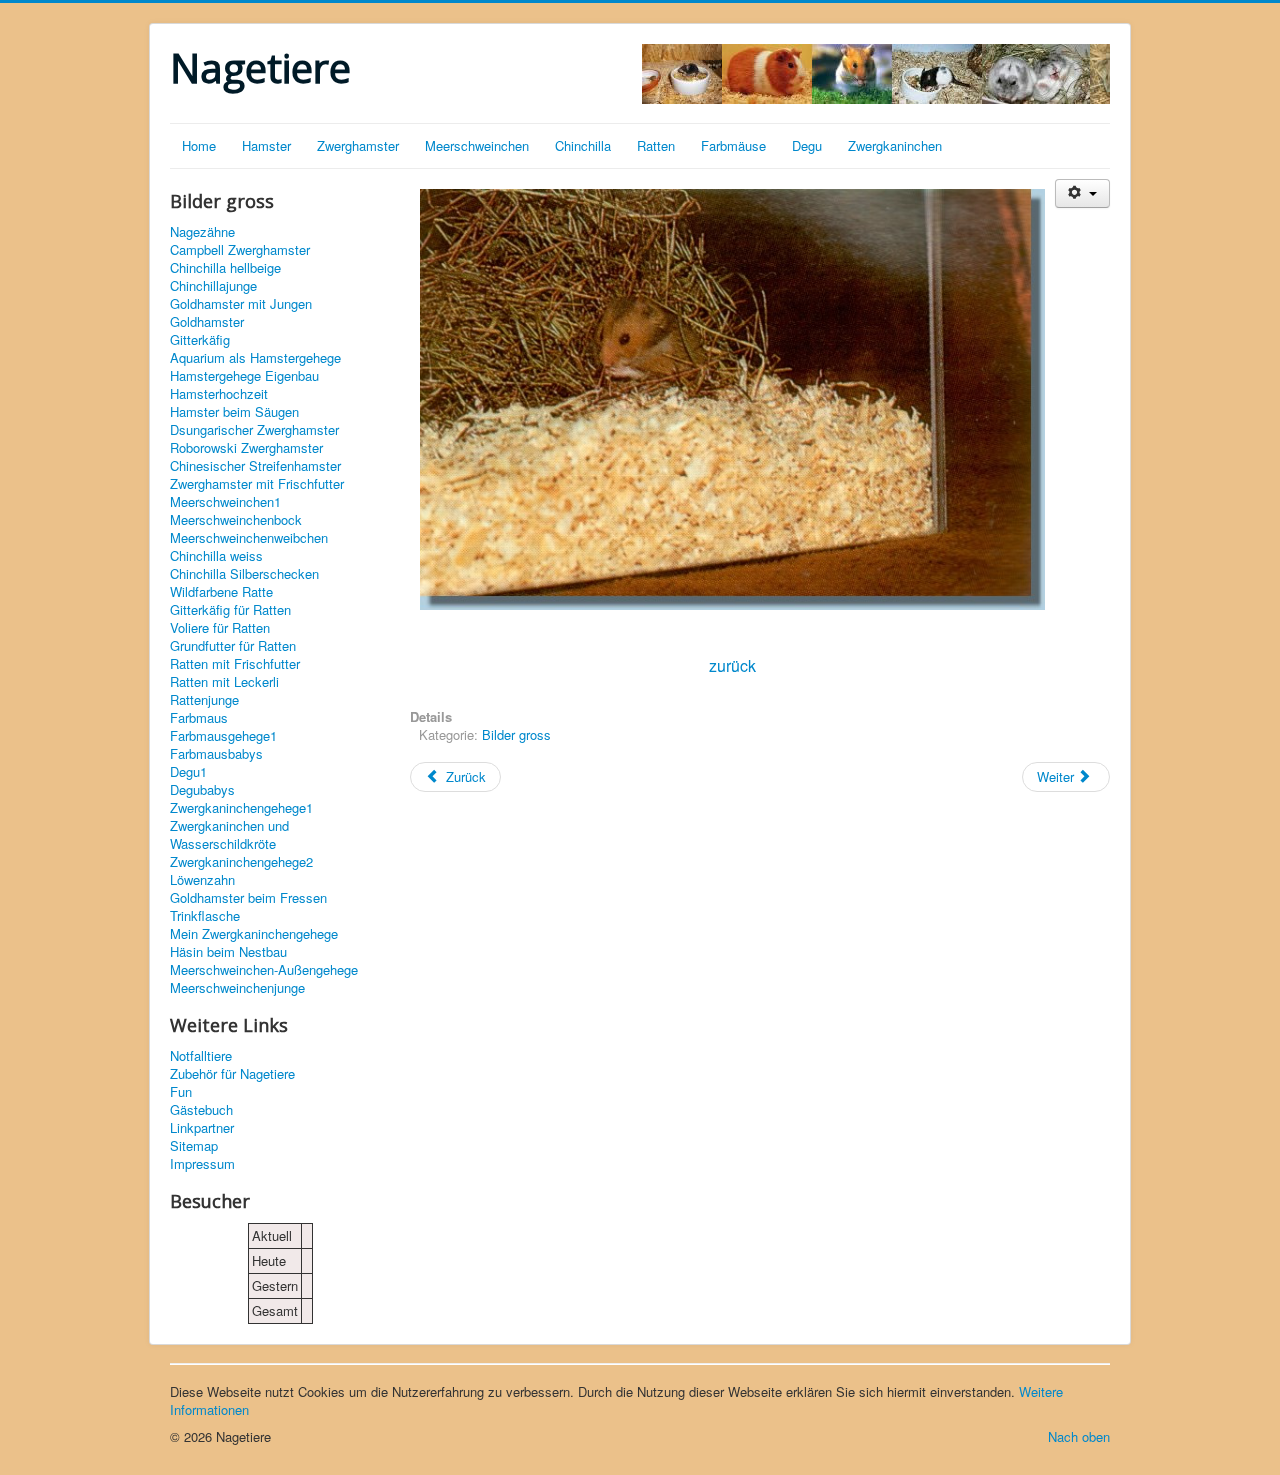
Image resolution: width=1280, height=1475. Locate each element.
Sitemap (194, 1146)
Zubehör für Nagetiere (232, 1074)
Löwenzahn (202, 880)
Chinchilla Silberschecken (244, 574)
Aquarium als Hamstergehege (255, 358)
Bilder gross (516, 734)
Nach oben (1079, 1436)
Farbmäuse (733, 145)
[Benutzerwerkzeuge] (1082, 193)
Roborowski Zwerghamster (246, 448)
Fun (181, 1092)
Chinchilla (583, 145)
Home (199, 145)
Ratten (656, 145)
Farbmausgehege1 (223, 736)
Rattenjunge (204, 700)
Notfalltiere (201, 1056)
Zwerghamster (358, 145)
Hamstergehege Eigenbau (244, 376)
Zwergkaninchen (895, 145)
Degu (807, 145)
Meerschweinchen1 (225, 502)
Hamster (266, 145)
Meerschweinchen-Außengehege (264, 970)
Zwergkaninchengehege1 (241, 808)
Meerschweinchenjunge (237, 988)
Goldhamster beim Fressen (248, 898)
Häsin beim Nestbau (228, 952)
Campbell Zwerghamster (240, 250)
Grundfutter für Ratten (233, 646)
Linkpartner (202, 1128)
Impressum (202, 1164)
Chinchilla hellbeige (225, 268)
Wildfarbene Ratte (221, 592)
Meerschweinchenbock (236, 520)
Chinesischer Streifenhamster (255, 466)
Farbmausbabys (216, 754)
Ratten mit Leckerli (224, 682)
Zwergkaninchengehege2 (241, 862)
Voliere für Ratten (220, 628)
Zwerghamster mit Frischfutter (257, 484)
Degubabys (202, 790)
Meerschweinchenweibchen (249, 538)
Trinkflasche (205, 916)
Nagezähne (202, 232)
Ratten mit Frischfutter (235, 664)
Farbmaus (199, 718)
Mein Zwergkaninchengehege (254, 934)
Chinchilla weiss (216, 556)
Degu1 (188, 772)
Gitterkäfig (200, 340)
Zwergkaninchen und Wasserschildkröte (229, 835)
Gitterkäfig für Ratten (230, 610)
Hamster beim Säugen (234, 412)
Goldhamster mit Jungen (241, 304)
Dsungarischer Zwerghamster (254, 430)
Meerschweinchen (477, 145)
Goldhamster (207, 322)
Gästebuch (201, 1110)
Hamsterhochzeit (219, 394)
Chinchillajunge (213, 286)
